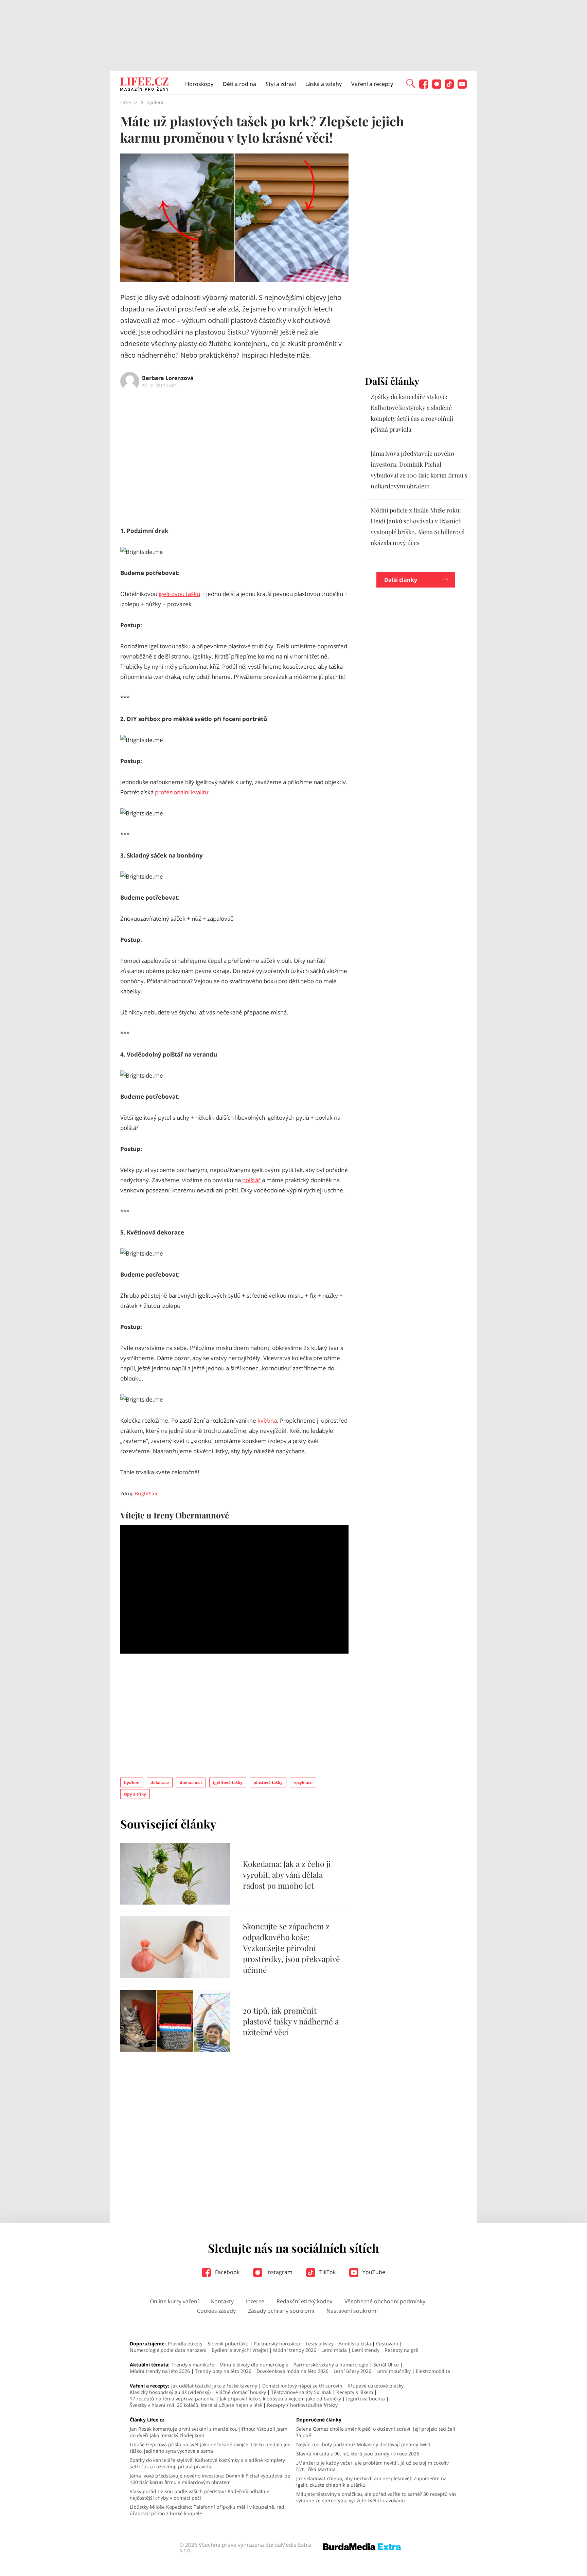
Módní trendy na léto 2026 (160, 2371)
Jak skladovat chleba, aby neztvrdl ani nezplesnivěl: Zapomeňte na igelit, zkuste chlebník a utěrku (371, 2482)
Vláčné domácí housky (241, 2392)
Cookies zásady (216, 2311)
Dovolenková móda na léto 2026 (292, 2371)
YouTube (373, 2272)
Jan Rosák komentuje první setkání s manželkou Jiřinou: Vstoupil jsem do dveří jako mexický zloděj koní (209, 2432)
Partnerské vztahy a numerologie (331, 2365)
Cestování (387, 2344)
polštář (251, 1180)
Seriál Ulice (386, 2365)
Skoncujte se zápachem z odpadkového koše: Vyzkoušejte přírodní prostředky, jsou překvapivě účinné (291, 1948)
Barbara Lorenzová (168, 378)
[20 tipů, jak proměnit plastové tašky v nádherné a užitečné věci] (175, 2050)
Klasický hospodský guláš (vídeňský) (170, 2392)
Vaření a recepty (372, 84)
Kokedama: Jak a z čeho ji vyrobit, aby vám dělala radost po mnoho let (287, 1875)
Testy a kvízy (319, 2344)
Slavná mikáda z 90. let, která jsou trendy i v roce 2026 (358, 2454)
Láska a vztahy (324, 84)
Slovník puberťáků (228, 2344)
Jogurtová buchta (366, 2399)
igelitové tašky (228, 1782)
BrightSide (147, 1493)
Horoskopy (199, 84)
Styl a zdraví (281, 84)
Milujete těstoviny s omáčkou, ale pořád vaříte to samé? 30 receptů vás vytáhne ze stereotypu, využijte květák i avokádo (376, 2497)
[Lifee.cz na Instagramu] (437, 87)
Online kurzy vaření (174, 2301)
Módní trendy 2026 (295, 2350)
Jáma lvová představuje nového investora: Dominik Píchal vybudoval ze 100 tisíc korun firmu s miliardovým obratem (210, 2479)
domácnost (191, 1782)
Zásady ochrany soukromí (281, 2311)
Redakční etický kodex (304, 2301)
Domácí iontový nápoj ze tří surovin (302, 2386)
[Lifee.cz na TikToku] (449, 87)
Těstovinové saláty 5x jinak (301, 2392)
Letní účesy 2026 (352, 2371)
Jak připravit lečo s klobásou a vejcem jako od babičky (280, 2399)
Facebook (227, 2272)
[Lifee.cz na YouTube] (462, 87)
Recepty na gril (402, 2350)
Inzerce (255, 2301)
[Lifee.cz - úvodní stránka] (144, 85)
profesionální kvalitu (182, 792)
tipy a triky (135, 1794)
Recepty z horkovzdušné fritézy (302, 2405)
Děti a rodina (239, 84)
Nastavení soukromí (352, 2311)
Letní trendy (366, 2350)
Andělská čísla (355, 2344)
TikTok (327, 2272)
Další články (401, 580)
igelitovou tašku (179, 594)
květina (267, 1420)
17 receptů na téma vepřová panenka (172, 2399)
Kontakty (222, 2301)
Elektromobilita (433, 2371)
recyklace (303, 1782)
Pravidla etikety (185, 2344)
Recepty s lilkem (355, 2392)
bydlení (132, 1782)
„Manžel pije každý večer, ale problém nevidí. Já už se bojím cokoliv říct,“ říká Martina (372, 2466)
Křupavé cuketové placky (376, 2386)
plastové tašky (268, 1782)
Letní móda (334, 2350)
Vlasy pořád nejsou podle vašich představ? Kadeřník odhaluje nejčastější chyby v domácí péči (200, 2494)
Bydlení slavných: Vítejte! (240, 2350)
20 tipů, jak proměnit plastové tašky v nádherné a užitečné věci (291, 2021)
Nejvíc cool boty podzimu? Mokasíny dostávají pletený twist (363, 2444)
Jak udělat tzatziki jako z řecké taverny (214, 2386)
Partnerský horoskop (277, 2344)
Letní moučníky (394, 2371)
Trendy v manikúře (193, 2365)
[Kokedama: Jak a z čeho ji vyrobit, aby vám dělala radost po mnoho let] (175, 1903)
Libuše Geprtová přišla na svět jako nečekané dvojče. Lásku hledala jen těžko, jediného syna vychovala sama (210, 2448)
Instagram (279, 2272)
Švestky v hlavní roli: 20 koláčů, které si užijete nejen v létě (196, 2405)
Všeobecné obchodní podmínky (385, 2301)
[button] (411, 83)
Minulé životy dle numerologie (254, 2365)
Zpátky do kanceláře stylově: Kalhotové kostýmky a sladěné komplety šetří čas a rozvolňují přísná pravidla (207, 2463)
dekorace (160, 1782)
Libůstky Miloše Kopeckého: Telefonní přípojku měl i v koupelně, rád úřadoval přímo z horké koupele (207, 2510)
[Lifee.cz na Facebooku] (424, 87)
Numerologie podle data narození (168, 2350)
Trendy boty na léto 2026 (223, 2371)
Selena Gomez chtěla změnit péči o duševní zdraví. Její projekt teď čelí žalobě (376, 2432)
